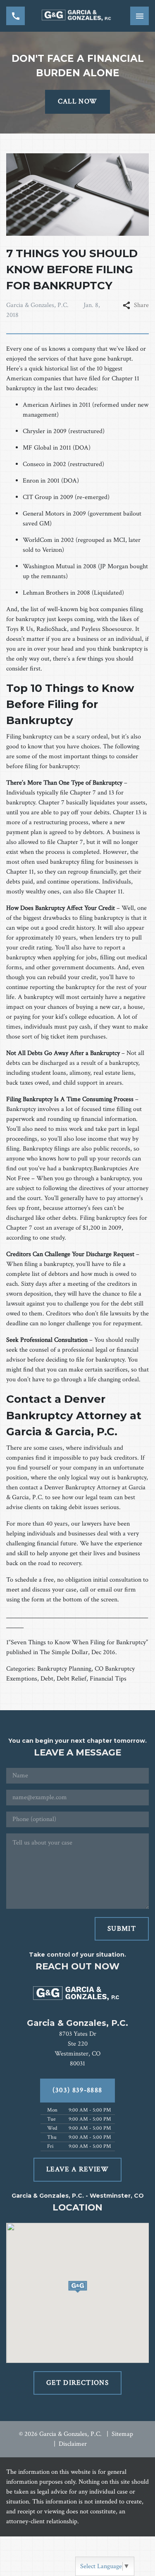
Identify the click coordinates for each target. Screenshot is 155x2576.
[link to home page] (77, 16)
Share (141, 305)
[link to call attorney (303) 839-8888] (15, 16)
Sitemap (122, 2434)
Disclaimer (73, 2444)
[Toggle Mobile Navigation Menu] (139, 16)
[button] (77, 2287)
